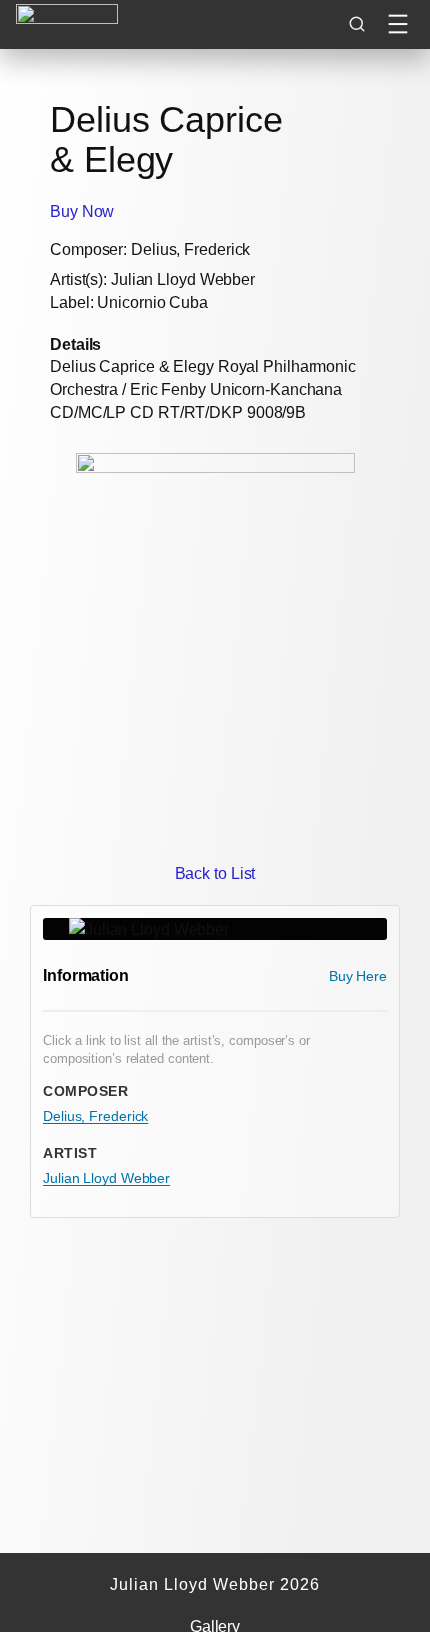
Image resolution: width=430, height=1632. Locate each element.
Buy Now (82, 211)
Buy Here (358, 976)
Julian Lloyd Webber (106, 1178)
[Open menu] (398, 24)
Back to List (215, 873)
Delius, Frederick (95, 1116)
